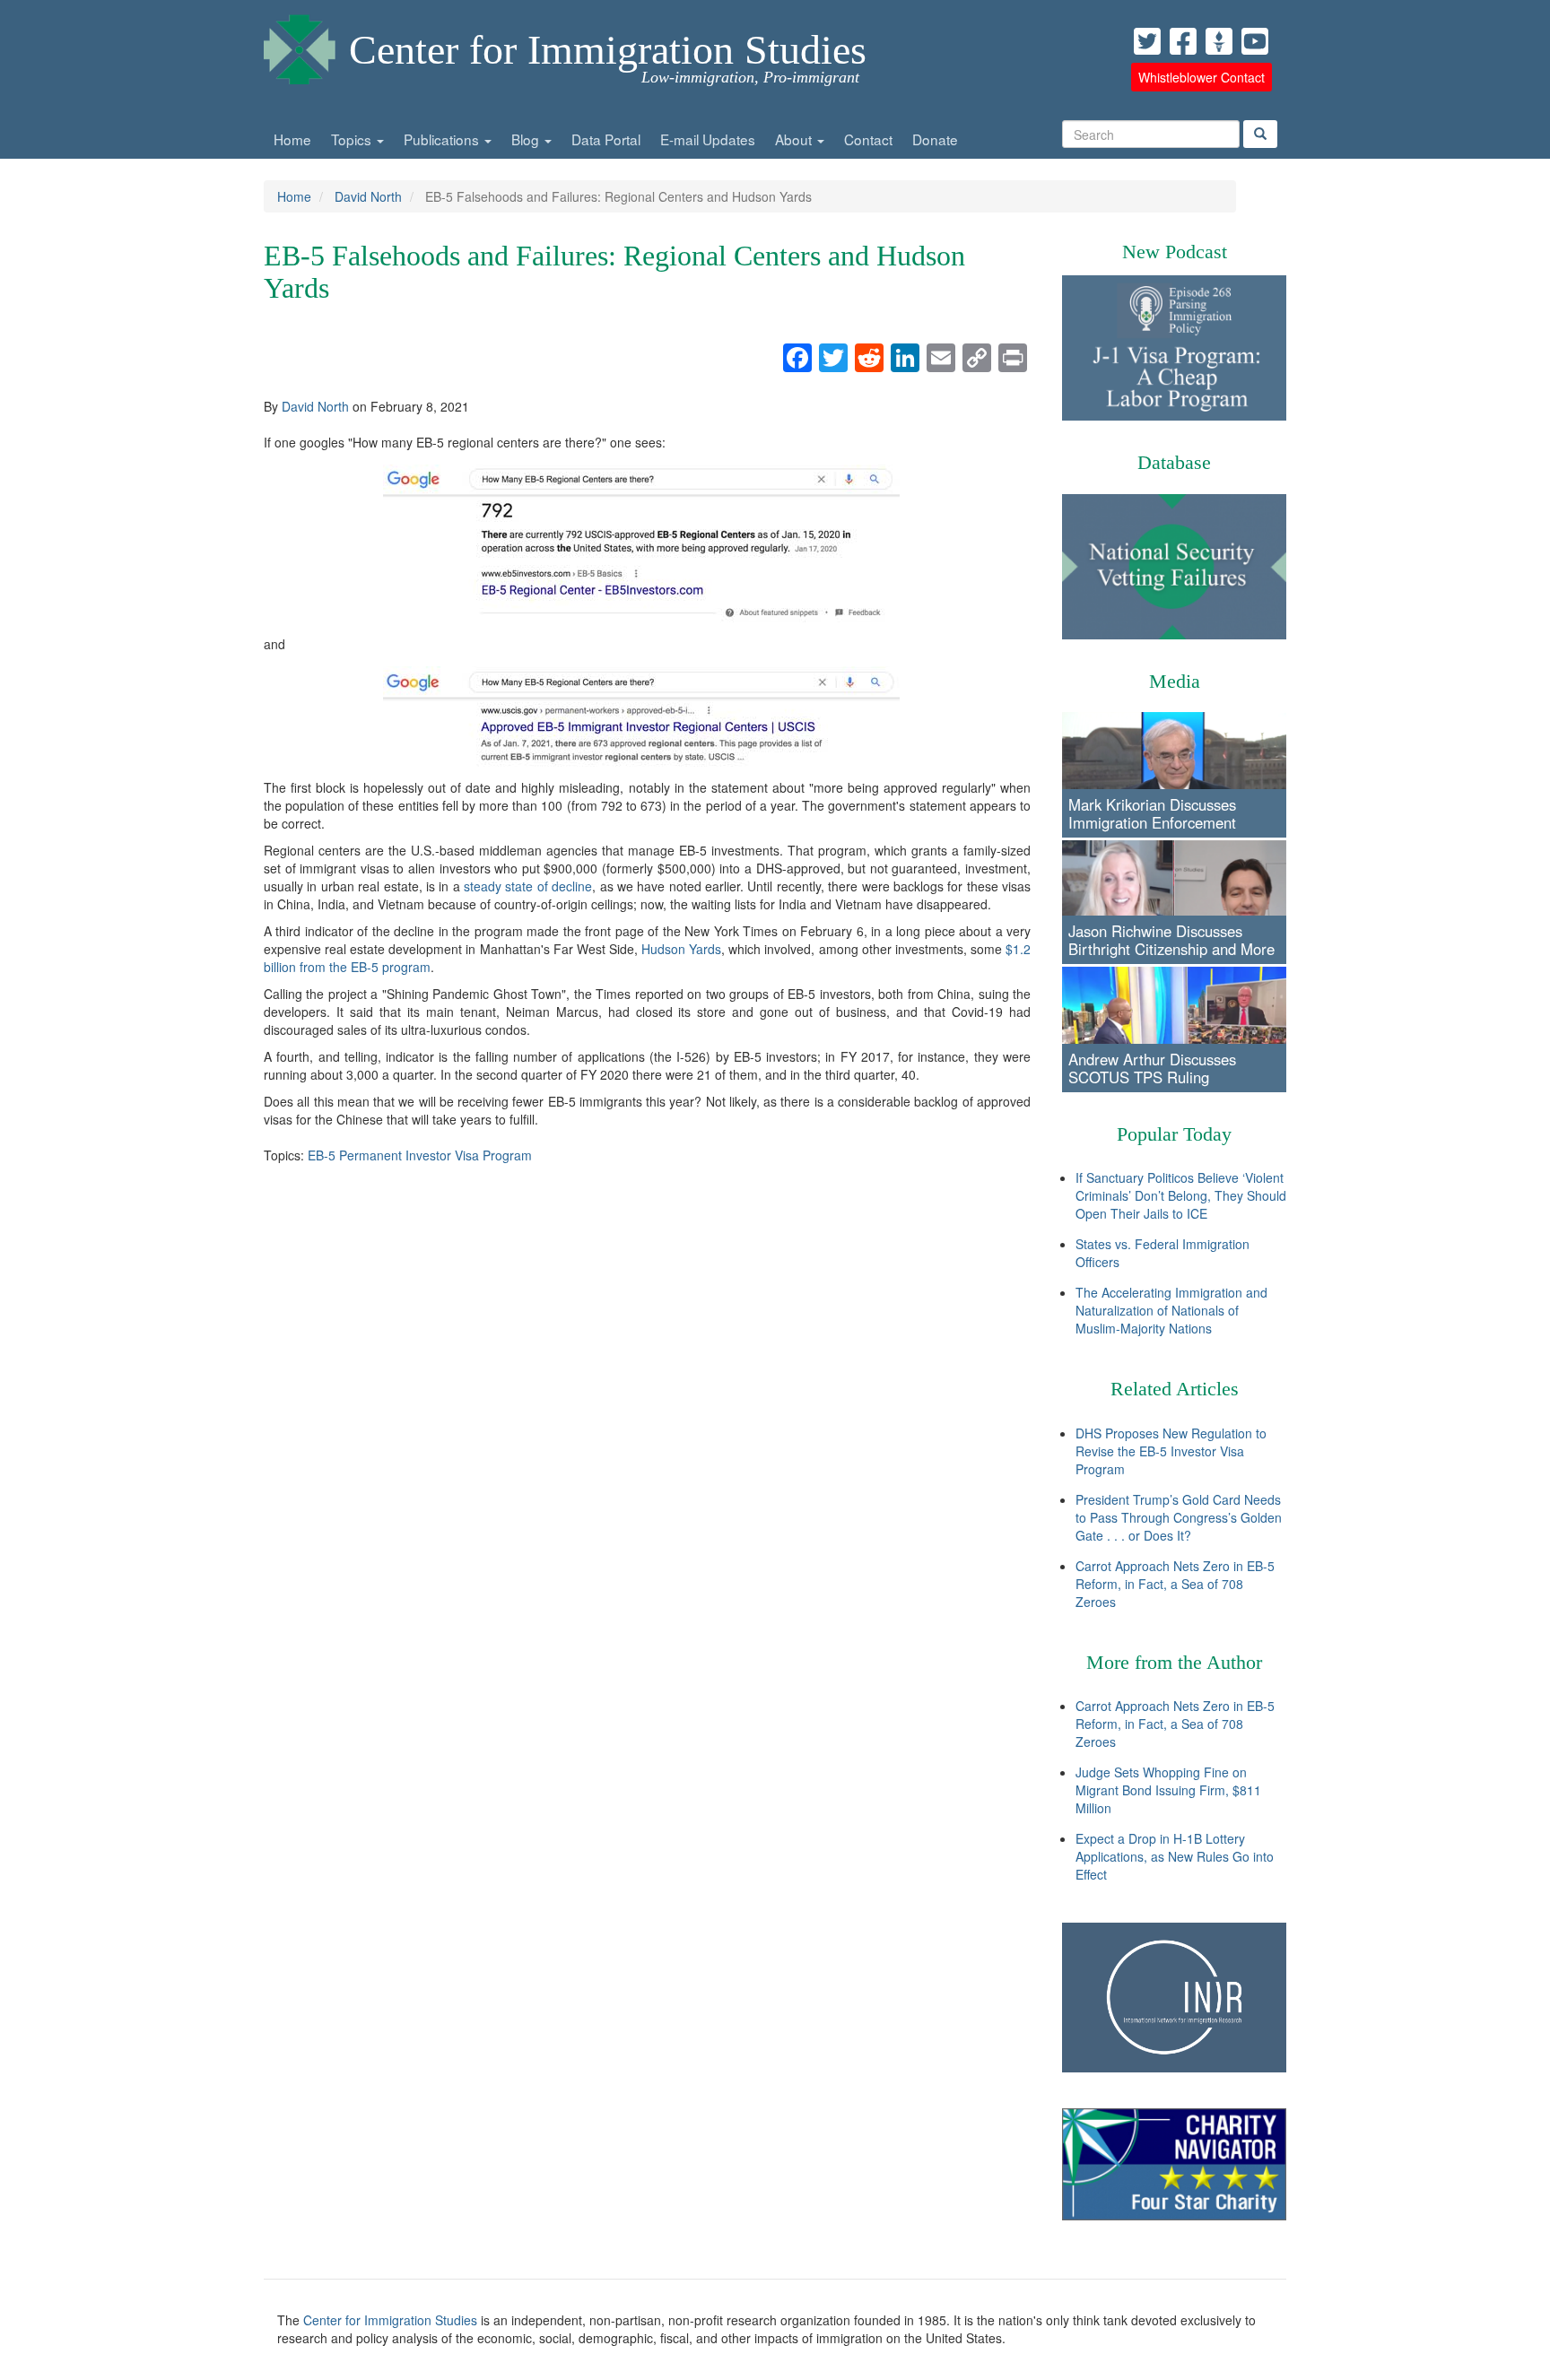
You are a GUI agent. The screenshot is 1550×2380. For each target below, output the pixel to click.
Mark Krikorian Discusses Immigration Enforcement (1152, 813)
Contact (868, 139)
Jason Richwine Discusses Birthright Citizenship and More (1171, 940)
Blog (527, 139)
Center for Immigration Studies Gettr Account (1219, 41)
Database (1174, 462)
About (795, 139)
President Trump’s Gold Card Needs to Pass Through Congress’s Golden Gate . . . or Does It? (1179, 1517)
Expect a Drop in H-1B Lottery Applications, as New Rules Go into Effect (1175, 1856)
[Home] (300, 45)
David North (368, 196)
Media (1175, 681)
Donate (935, 139)
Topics (353, 139)
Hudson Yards (681, 949)
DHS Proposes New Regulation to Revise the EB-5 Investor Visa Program (1171, 1451)
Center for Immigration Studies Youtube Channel (1255, 41)
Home (292, 139)
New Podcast (1175, 252)
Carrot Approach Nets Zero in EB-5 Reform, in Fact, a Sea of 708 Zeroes (1175, 1584)
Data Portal (606, 139)
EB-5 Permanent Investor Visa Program (420, 1155)
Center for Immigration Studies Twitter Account (1147, 41)
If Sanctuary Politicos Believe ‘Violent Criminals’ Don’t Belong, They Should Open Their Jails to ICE (1181, 1195)
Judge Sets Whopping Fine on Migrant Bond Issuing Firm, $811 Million (1168, 1790)
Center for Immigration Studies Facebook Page (1183, 41)
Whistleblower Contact (1202, 77)
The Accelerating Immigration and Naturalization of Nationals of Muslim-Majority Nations (1171, 1310)
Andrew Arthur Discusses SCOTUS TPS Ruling (1152, 1068)
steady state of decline (528, 886)
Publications (443, 139)
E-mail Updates (708, 139)
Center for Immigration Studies (608, 50)
